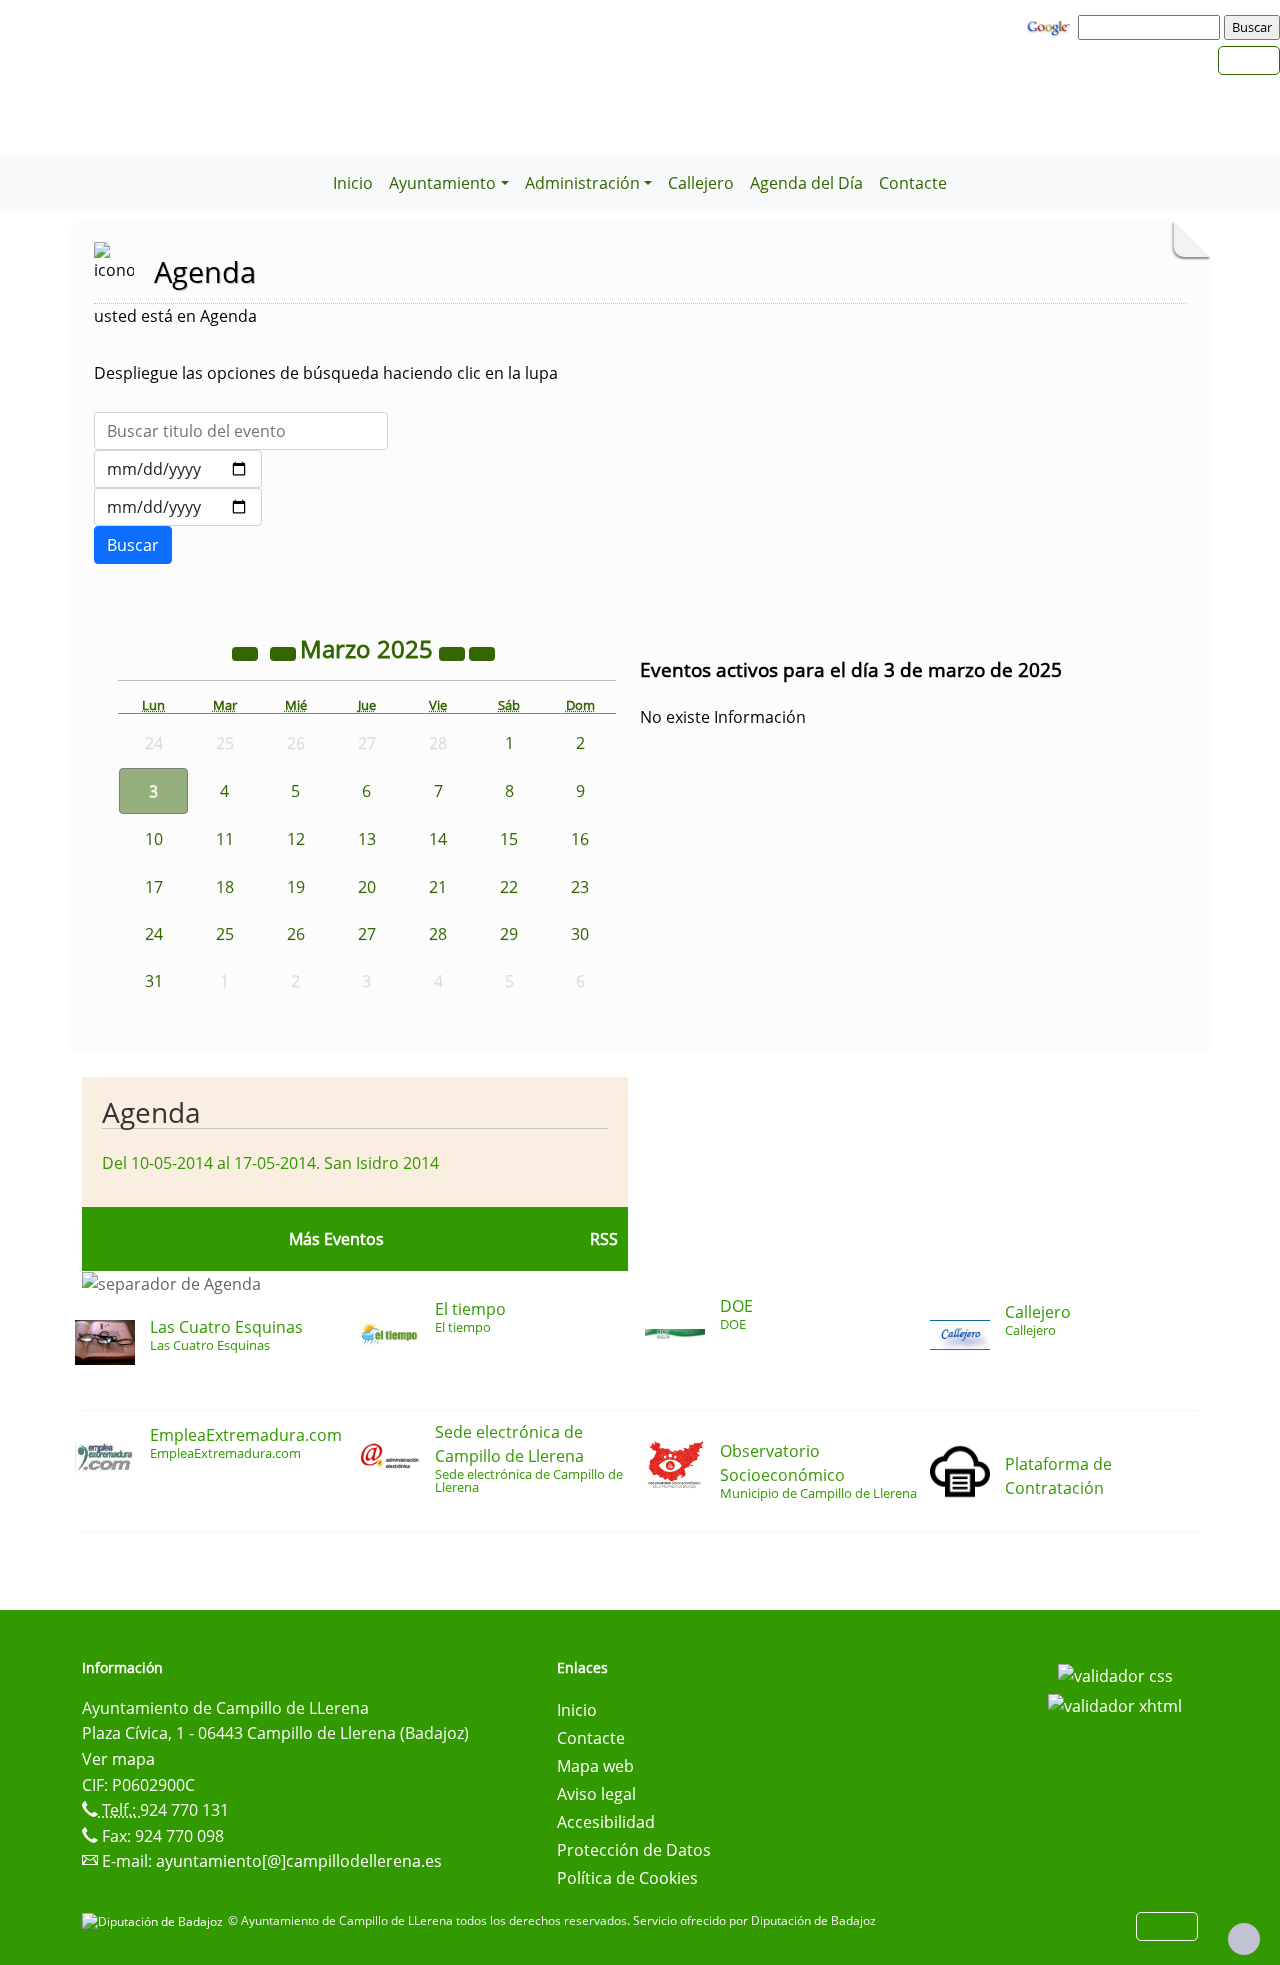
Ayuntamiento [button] (442, 183)
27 (367, 934)
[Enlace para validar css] (1115, 1674)
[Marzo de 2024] (247, 652)
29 (509, 934)
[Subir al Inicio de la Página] (1244, 1939)
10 (154, 839)
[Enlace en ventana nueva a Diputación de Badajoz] (155, 1920)
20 (367, 887)
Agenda (151, 1112)
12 (296, 839)
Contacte (913, 183)
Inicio (353, 183)
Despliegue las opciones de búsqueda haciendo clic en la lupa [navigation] (326, 373)
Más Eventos (336, 1239)
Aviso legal (596, 1794)
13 (367, 839)
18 (225, 887)
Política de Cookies (627, 1878)
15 (509, 839)
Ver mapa (118, 1759)
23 (580, 887)
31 (154, 981)
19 (296, 887)
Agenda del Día (806, 183)
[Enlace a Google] (1051, 26)
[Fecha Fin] (178, 507)
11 (225, 839)
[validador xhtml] (1115, 1704)
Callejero (701, 183)
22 (509, 887)
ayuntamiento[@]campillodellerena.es (299, 1861)
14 (438, 839)
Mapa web (595, 1766)
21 (438, 887)
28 (438, 934)
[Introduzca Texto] (241, 431)
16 (580, 839)
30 (580, 934)
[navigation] (1152, 27)
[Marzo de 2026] (454, 652)
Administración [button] (582, 183)
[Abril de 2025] (482, 652)
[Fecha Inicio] (178, 469)
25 (225, 934)
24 (154, 934)
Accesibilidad (606, 1822)
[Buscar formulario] (133, 545)
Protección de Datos (634, 1850)
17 (154, 887)
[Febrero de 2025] (285, 652)
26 (296, 934)
